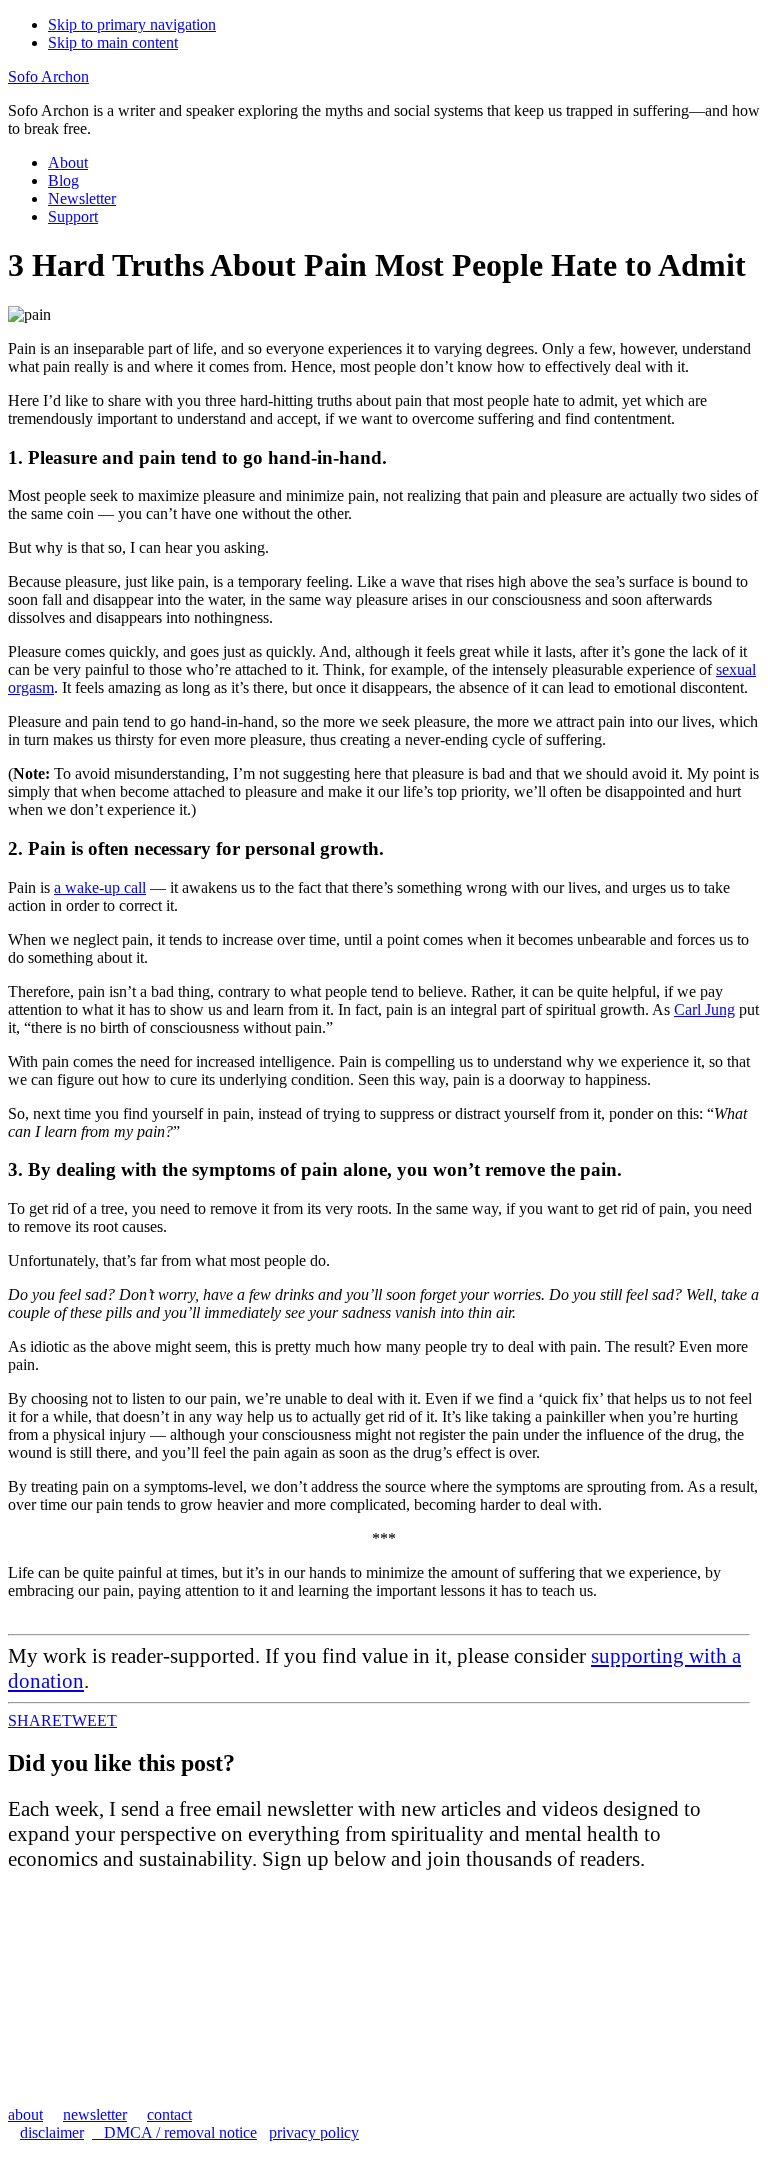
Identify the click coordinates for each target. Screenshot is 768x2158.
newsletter (95, 2114)
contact (169, 2114)
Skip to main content (113, 42)
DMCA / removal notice (174, 2132)
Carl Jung (704, 1009)
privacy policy (314, 2132)
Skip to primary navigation (132, 24)
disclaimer (52, 2132)
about (25, 2114)
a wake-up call (100, 887)
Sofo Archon (48, 76)
